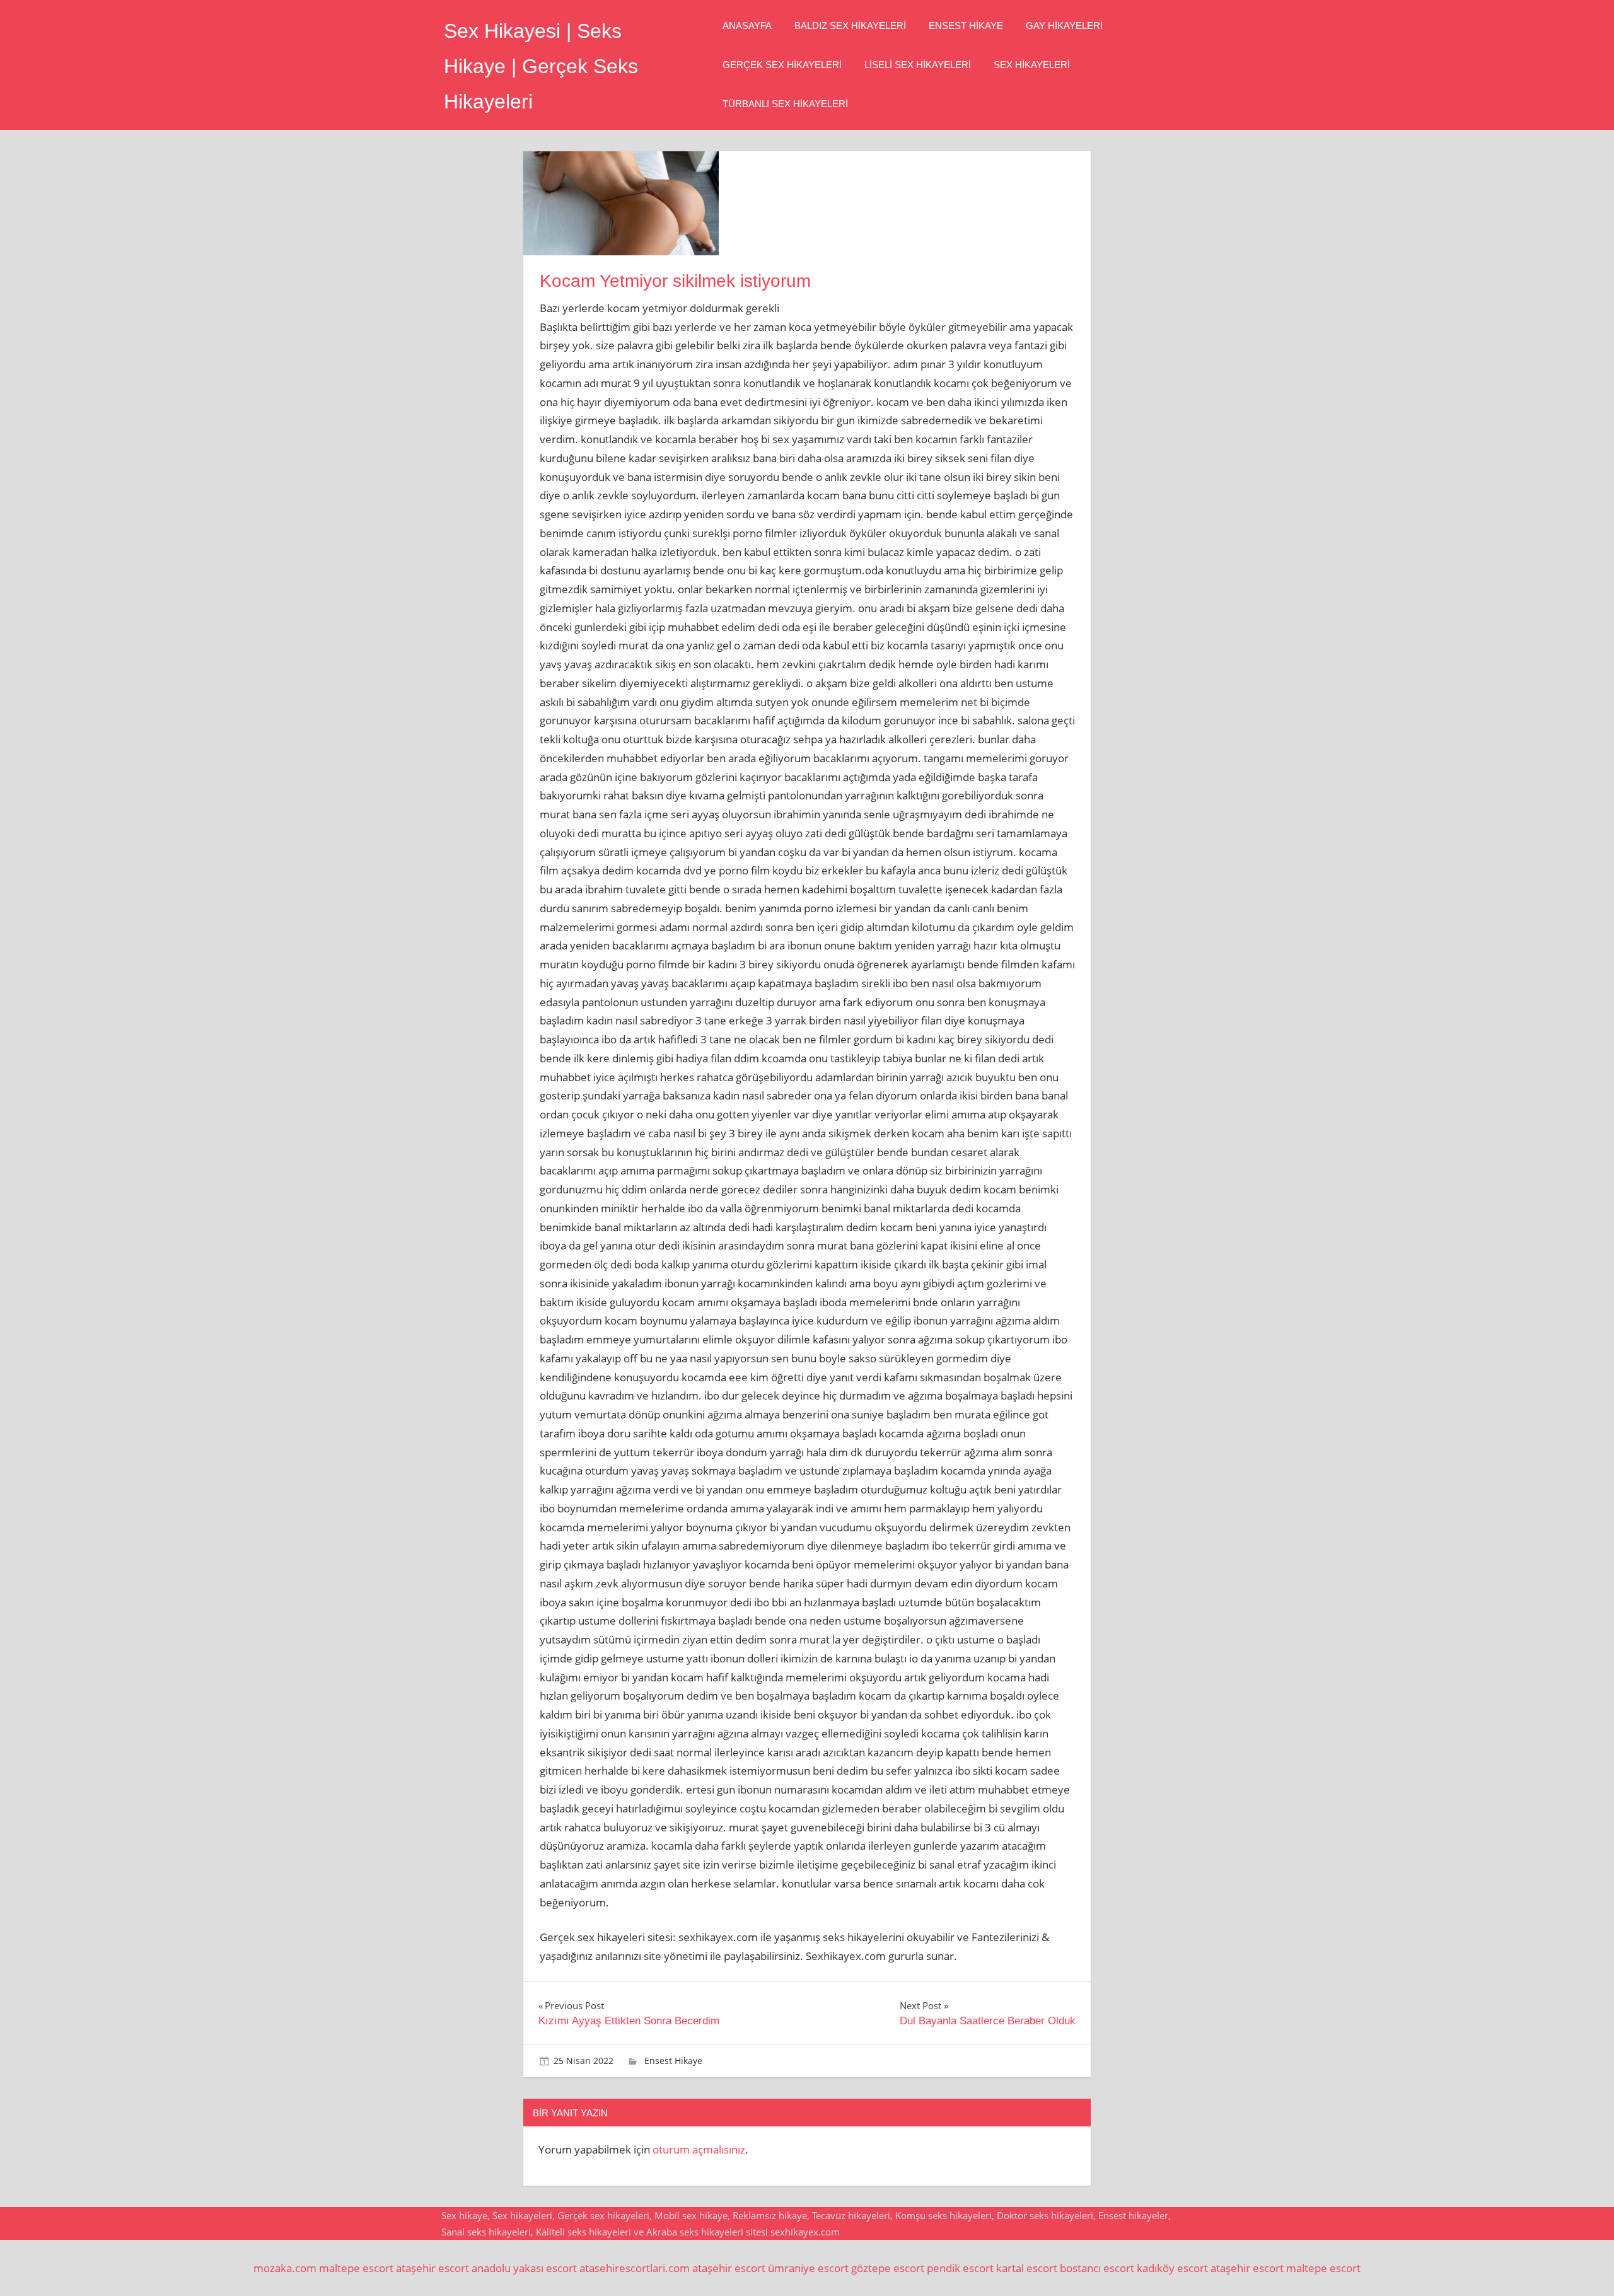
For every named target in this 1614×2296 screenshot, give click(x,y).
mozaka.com (285, 2268)
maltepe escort (356, 2268)
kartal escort (1027, 2268)
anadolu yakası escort (524, 2268)
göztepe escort (888, 2268)
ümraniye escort (808, 2268)
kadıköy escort (1172, 2268)
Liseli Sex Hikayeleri (918, 65)
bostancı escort (1097, 2268)
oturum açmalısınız (699, 2149)
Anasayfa (747, 26)
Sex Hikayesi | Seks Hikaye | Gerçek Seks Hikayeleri (541, 66)
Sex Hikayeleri (1032, 65)
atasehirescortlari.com (635, 2268)
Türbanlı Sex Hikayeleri (785, 104)
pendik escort (960, 2268)
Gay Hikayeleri (1064, 26)
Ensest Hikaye (966, 26)
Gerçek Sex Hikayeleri (782, 65)
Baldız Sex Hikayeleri (850, 26)
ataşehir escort (433, 2268)
